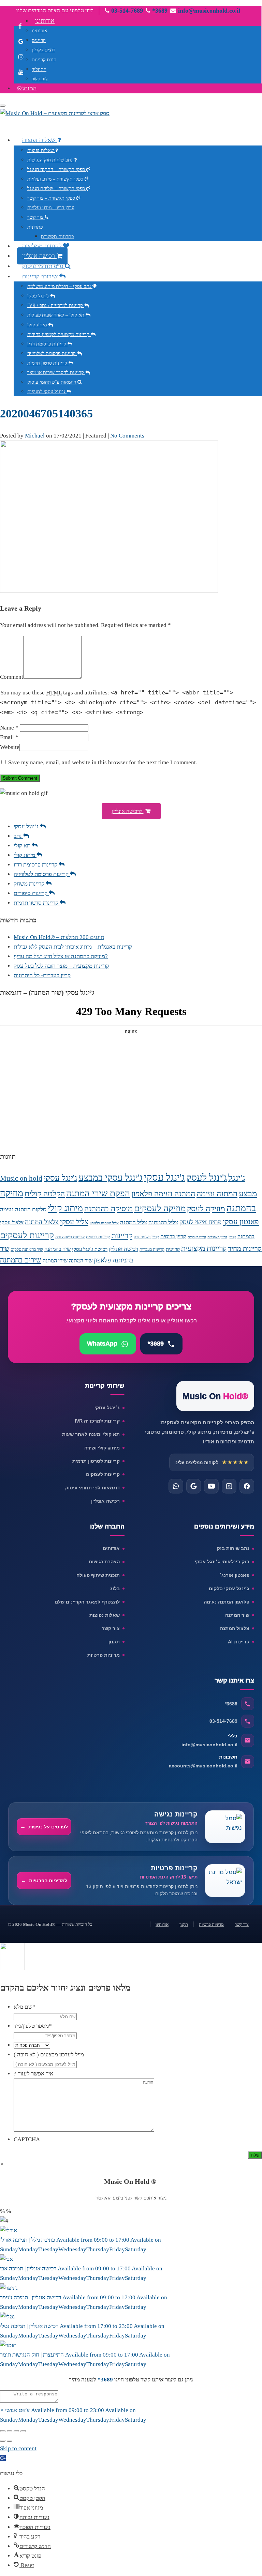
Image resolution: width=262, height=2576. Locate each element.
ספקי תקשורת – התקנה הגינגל (57, 170)
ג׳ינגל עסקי (107, 1408)
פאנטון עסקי (241, 1222)
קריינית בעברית (152, 1249)
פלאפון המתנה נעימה (227, 1602)
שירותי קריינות (41, 276)
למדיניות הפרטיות (48, 1881)
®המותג (27, 88)
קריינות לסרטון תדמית (96, 1461)
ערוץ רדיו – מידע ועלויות (51, 208)
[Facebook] (247, 1486)
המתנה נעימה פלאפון (163, 1194)
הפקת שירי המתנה (98, 1193)
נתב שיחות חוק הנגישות (51, 160)
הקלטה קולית (45, 1194)
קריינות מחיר (245, 1248)
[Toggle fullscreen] (16, 2431)
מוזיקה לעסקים (160, 1208)
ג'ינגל (237, 1178)
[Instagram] (229, 1486)
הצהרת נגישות (104, 1562)
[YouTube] (211, 1486)
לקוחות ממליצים (43, 246)
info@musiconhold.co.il (209, 11)
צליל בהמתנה (163, 1222)
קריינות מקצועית (204, 1248)
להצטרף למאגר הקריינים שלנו (87, 1602)
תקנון (114, 1642)
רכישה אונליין (39, 256)
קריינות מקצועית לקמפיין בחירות (59, 334)
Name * (9, 728)
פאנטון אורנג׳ (234, 1575)
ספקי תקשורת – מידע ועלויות (56, 179)
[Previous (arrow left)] (3, 2441)
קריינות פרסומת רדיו (47, 344)
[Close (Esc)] (3, 2431)
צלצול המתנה (42, 1222)
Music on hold (21, 1178)
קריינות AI (239, 1642)
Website (10, 747)
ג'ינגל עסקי (164, 1177)
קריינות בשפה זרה (70, 1237)
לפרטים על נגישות (48, 1827)
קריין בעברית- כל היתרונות (42, 975)
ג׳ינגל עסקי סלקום (229, 1589)
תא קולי (23, 846)
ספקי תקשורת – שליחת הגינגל (57, 189)
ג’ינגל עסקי (39, 296)
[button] (131, 811)
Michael (35, 436)
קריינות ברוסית (98, 1237)
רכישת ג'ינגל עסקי (90, 1249)
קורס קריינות (44, 60)
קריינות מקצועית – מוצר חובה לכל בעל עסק (61, 966)
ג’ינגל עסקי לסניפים (47, 392)
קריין (232, 1237)
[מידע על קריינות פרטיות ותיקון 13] (225, 1881)
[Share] (10, 2431)
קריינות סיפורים (31, 893)
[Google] (194, 1486)
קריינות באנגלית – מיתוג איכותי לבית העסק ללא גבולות (73, 947)
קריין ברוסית (173, 1236)
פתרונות (35, 227)
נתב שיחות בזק (233, 1548)
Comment (12, 677)
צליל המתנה (134, 1222)
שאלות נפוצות (40, 140)
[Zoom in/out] (23, 2431)
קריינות (122, 1236)
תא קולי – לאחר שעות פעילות (56, 315)
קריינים (39, 40)
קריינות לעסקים (27, 1235)
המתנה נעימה (217, 1194)
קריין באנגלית (217, 1237)
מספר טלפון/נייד (33, 2026)
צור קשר (40, 79)
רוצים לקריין (43, 50)
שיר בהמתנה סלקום (27, 1249)
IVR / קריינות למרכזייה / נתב (56, 305)
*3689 (160, 11)
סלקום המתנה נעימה (23, 1209)
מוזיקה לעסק (206, 1209)
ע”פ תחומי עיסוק (43, 266)
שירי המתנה (55, 1261)
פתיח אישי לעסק (200, 1222)
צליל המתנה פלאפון (104, 1223)
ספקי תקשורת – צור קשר (52, 198)
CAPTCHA (27, 2139)
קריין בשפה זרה (146, 1237)
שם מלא (25, 2007)
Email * (9, 737)
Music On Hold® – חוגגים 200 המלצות (59, 937)
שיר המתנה (81, 1261)
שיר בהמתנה (57, 1249)
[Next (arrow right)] (10, 2441)
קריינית (173, 1249)
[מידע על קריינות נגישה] (225, 1827)
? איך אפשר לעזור (33, 2074)
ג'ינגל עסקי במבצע (111, 1178)
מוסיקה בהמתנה (108, 1209)
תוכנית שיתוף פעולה (98, 1575)
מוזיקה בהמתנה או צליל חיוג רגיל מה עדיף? (61, 956)
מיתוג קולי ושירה (102, 1448)
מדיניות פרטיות (104, 1655)
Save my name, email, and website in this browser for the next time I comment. (103, 762)
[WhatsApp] (176, 1486)
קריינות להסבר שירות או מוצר (56, 373)
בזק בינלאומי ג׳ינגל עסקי (222, 1562)
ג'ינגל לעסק (207, 1177)
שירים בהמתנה (21, 1260)
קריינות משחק (30, 884)
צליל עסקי (74, 1222)
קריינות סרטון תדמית (48, 363)
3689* (105, 2380)
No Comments (127, 436)
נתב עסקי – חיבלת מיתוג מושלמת (60, 286)
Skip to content (18, 2448)
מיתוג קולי (38, 325)
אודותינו (45, 21)
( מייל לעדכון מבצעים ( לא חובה (49, 2054)
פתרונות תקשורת (57, 237)
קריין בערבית (197, 1237)
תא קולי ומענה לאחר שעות (91, 1434)
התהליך (39, 69)
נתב (18, 836)
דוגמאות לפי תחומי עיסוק (92, 1488)
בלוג (115, 1589)
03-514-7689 (127, 11)
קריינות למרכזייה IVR (97, 1421)
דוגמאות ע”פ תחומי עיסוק (52, 382)
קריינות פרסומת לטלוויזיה (52, 354)
